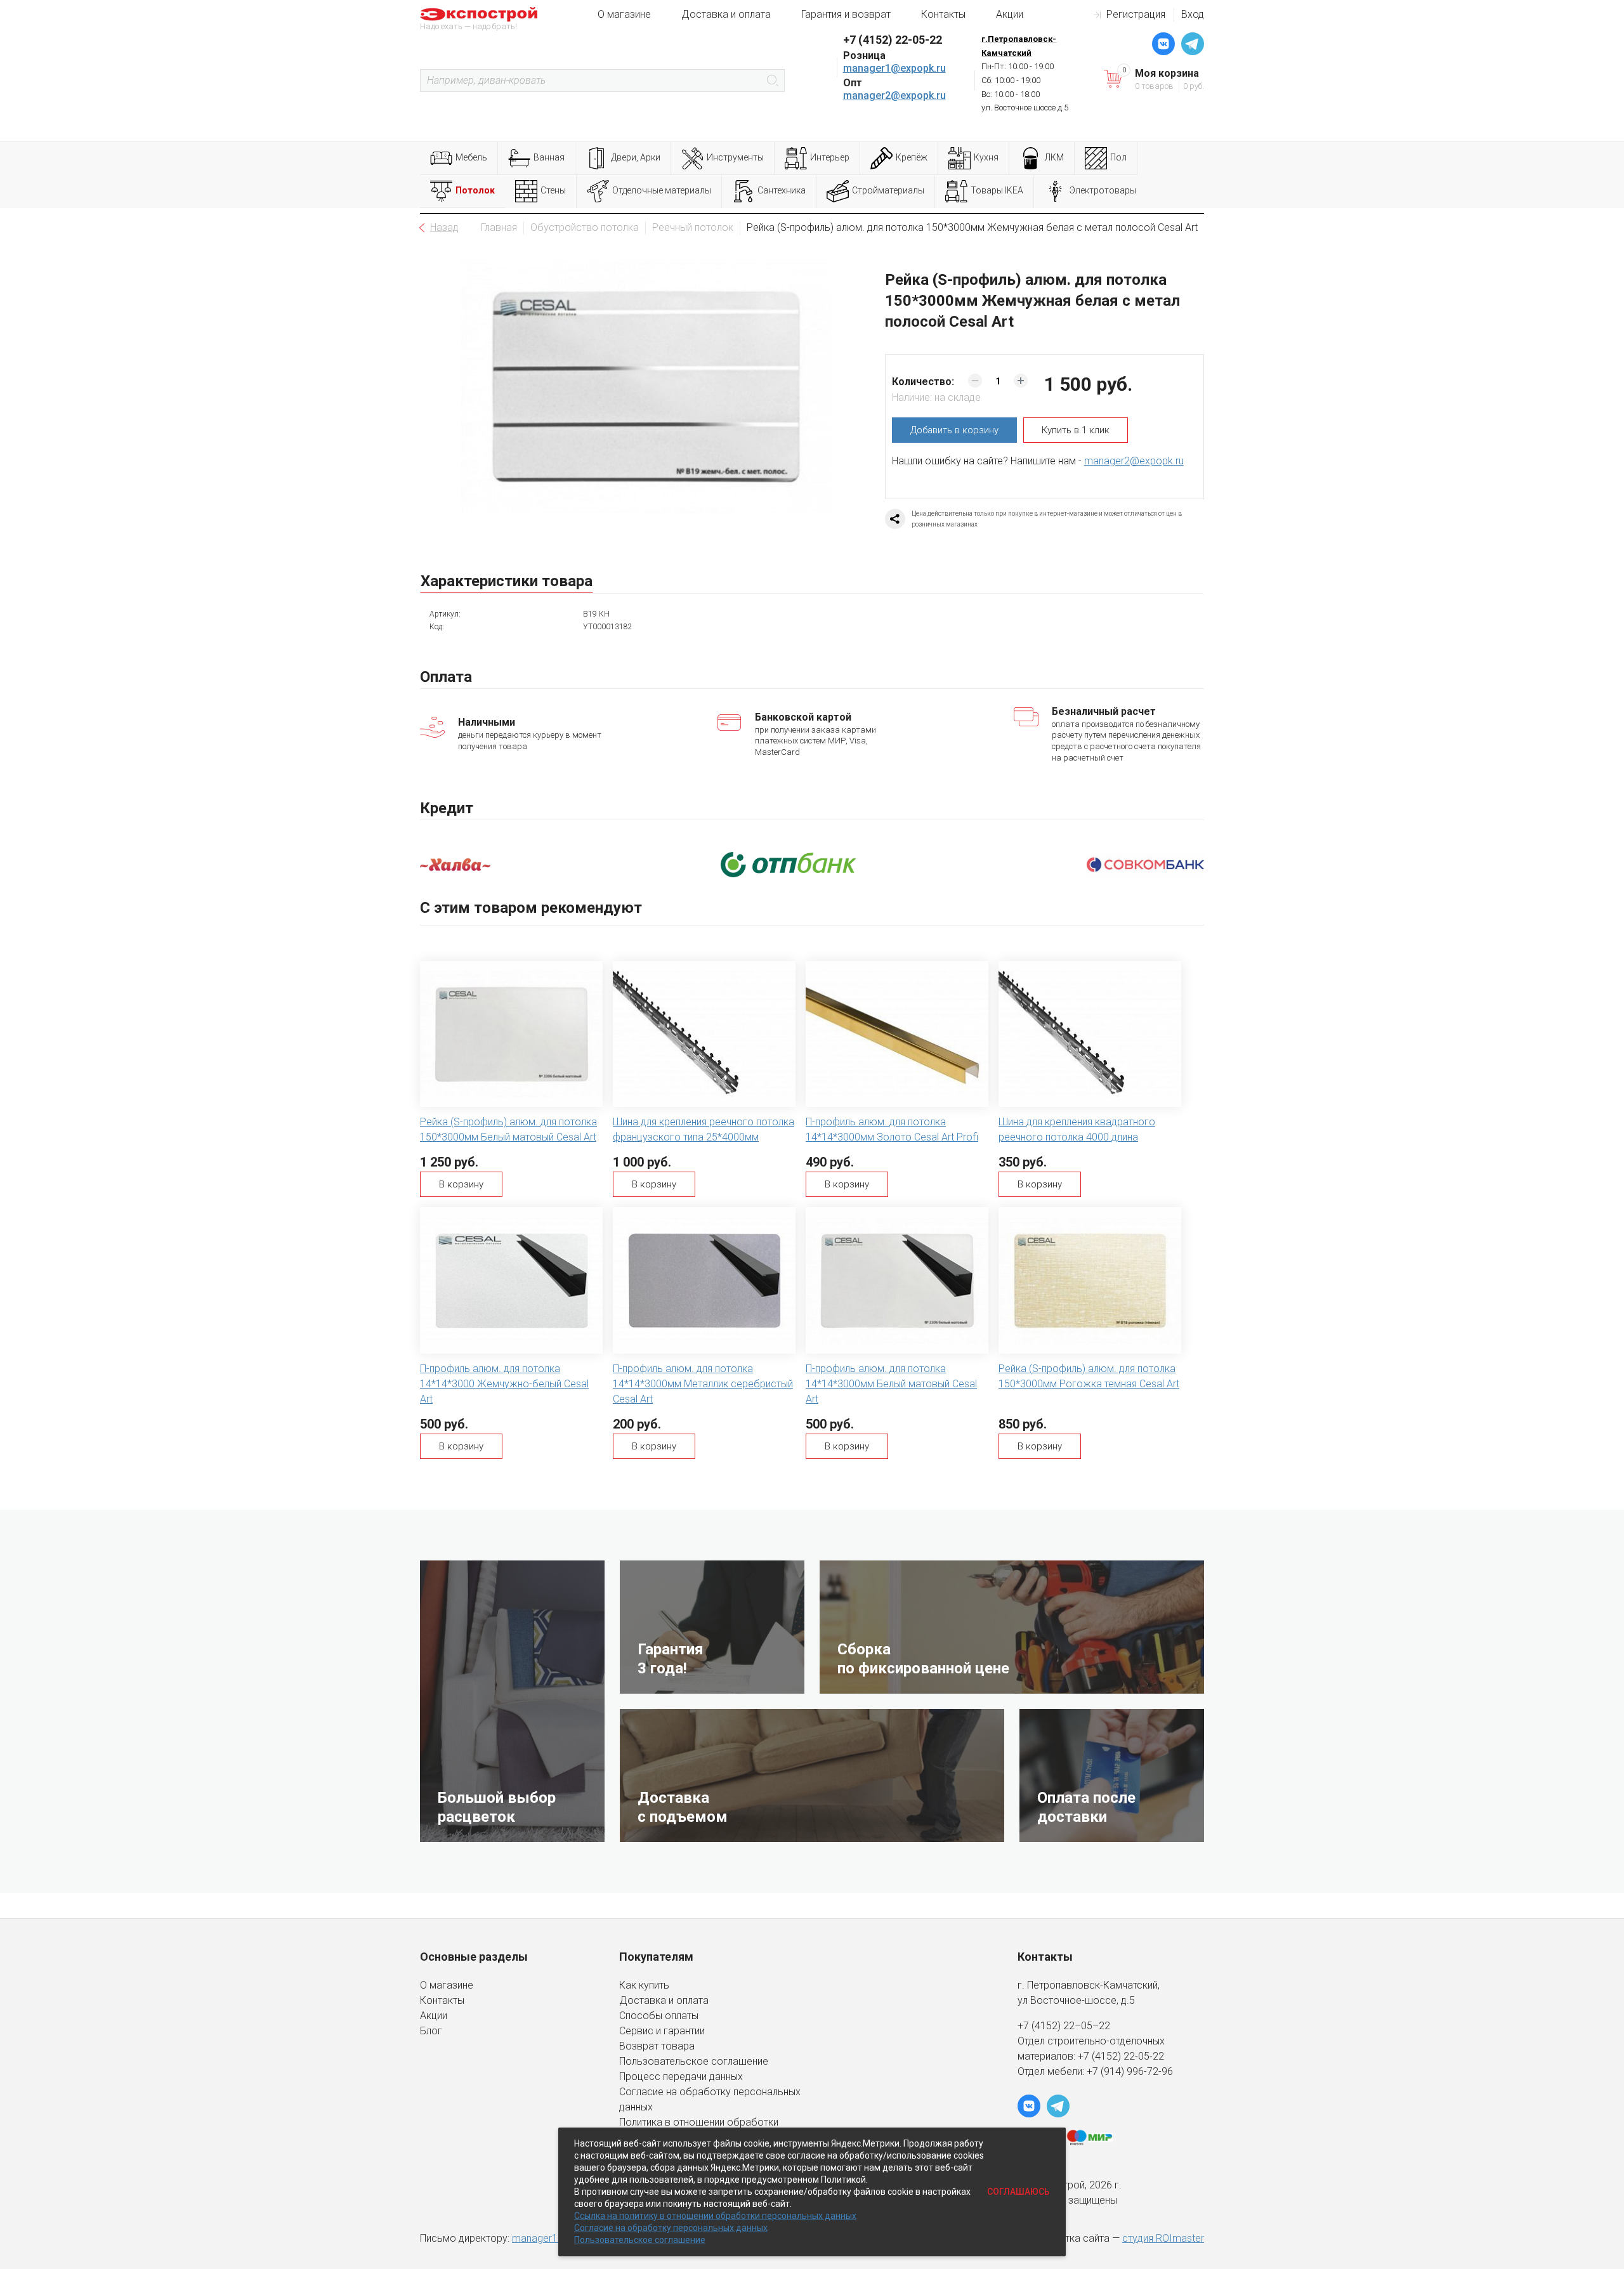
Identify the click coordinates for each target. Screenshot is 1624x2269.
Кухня (986, 157)
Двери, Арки (636, 157)
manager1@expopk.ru (894, 68)
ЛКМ (1054, 157)
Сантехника (782, 190)
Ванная (549, 157)
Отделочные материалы (662, 190)
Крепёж (912, 157)
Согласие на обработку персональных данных (671, 2228)
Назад (444, 227)
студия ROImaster (1163, 2238)
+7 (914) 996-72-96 (1130, 2071)
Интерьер (830, 157)
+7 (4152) (1101, 2056)
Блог (431, 2031)
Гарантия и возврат (846, 14)
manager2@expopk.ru (894, 95)
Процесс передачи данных (681, 2076)
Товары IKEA (997, 190)
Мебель (471, 157)
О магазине (624, 14)
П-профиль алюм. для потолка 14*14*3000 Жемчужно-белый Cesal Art (504, 1384)
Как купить (644, 1985)
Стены (553, 190)
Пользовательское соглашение (694, 2061)
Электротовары (1103, 190)
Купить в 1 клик (1076, 430)
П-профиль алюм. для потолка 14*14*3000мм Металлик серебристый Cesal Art (703, 1384)
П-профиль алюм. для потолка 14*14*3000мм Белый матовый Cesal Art (891, 1384)
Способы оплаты (659, 2016)
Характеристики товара (507, 581)
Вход (1193, 14)
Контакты (943, 14)
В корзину (461, 1184)
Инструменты (735, 157)
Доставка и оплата (726, 14)
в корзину (954, 430)
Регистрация (1136, 14)
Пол (1118, 157)
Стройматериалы (888, 190)
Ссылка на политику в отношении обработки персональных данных (715, 2216)
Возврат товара (657, 2046)
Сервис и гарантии (662, 2031)
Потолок (475, 190)
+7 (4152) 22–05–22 (1064, 2026)
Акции (1010, 14)
